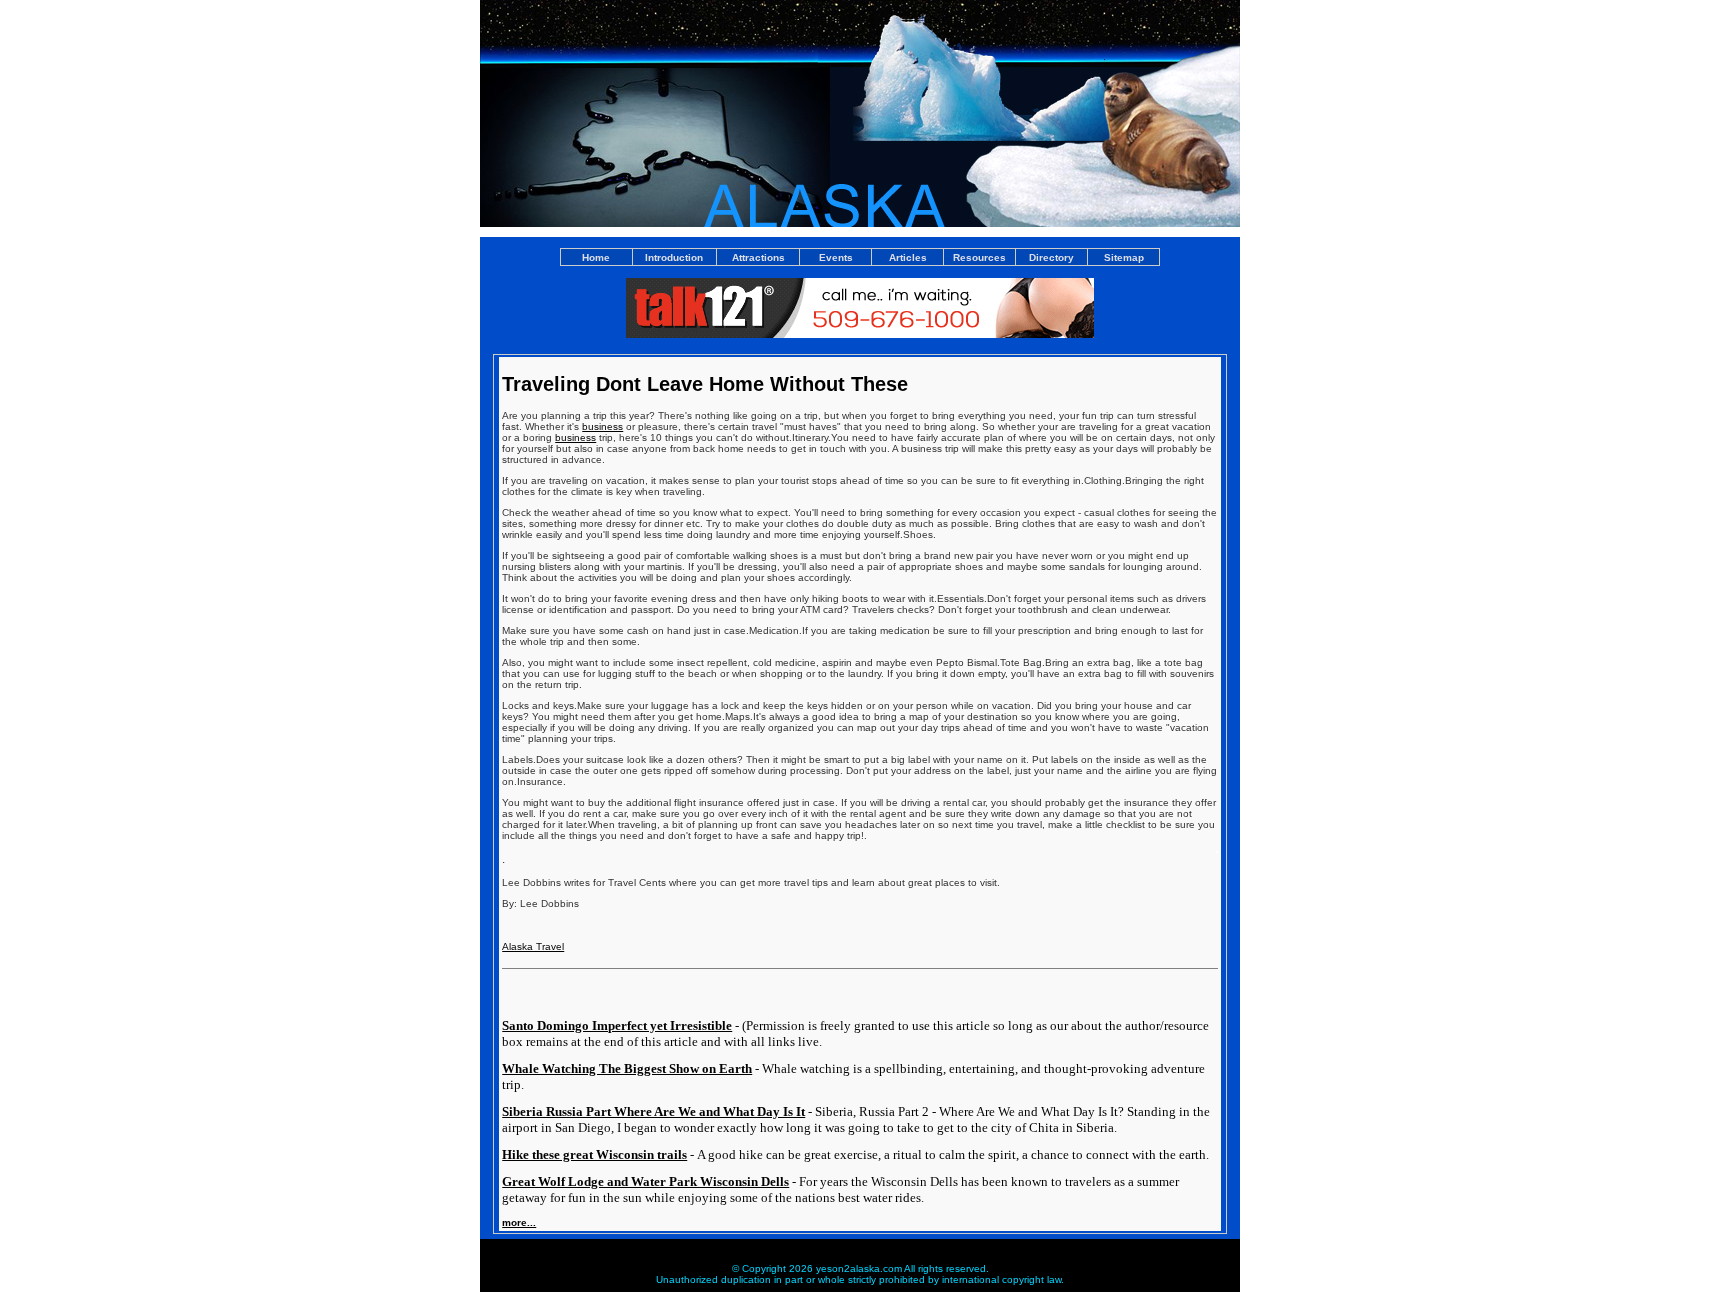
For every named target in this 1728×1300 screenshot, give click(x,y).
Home (596, 257)
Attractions (758, 257)
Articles (908, 257)
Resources (979, 257)
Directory (1051, 257)
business (602, 426)
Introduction (674, 257)
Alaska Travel (533, 946)
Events (836, 257)
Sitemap (1124, 257)
